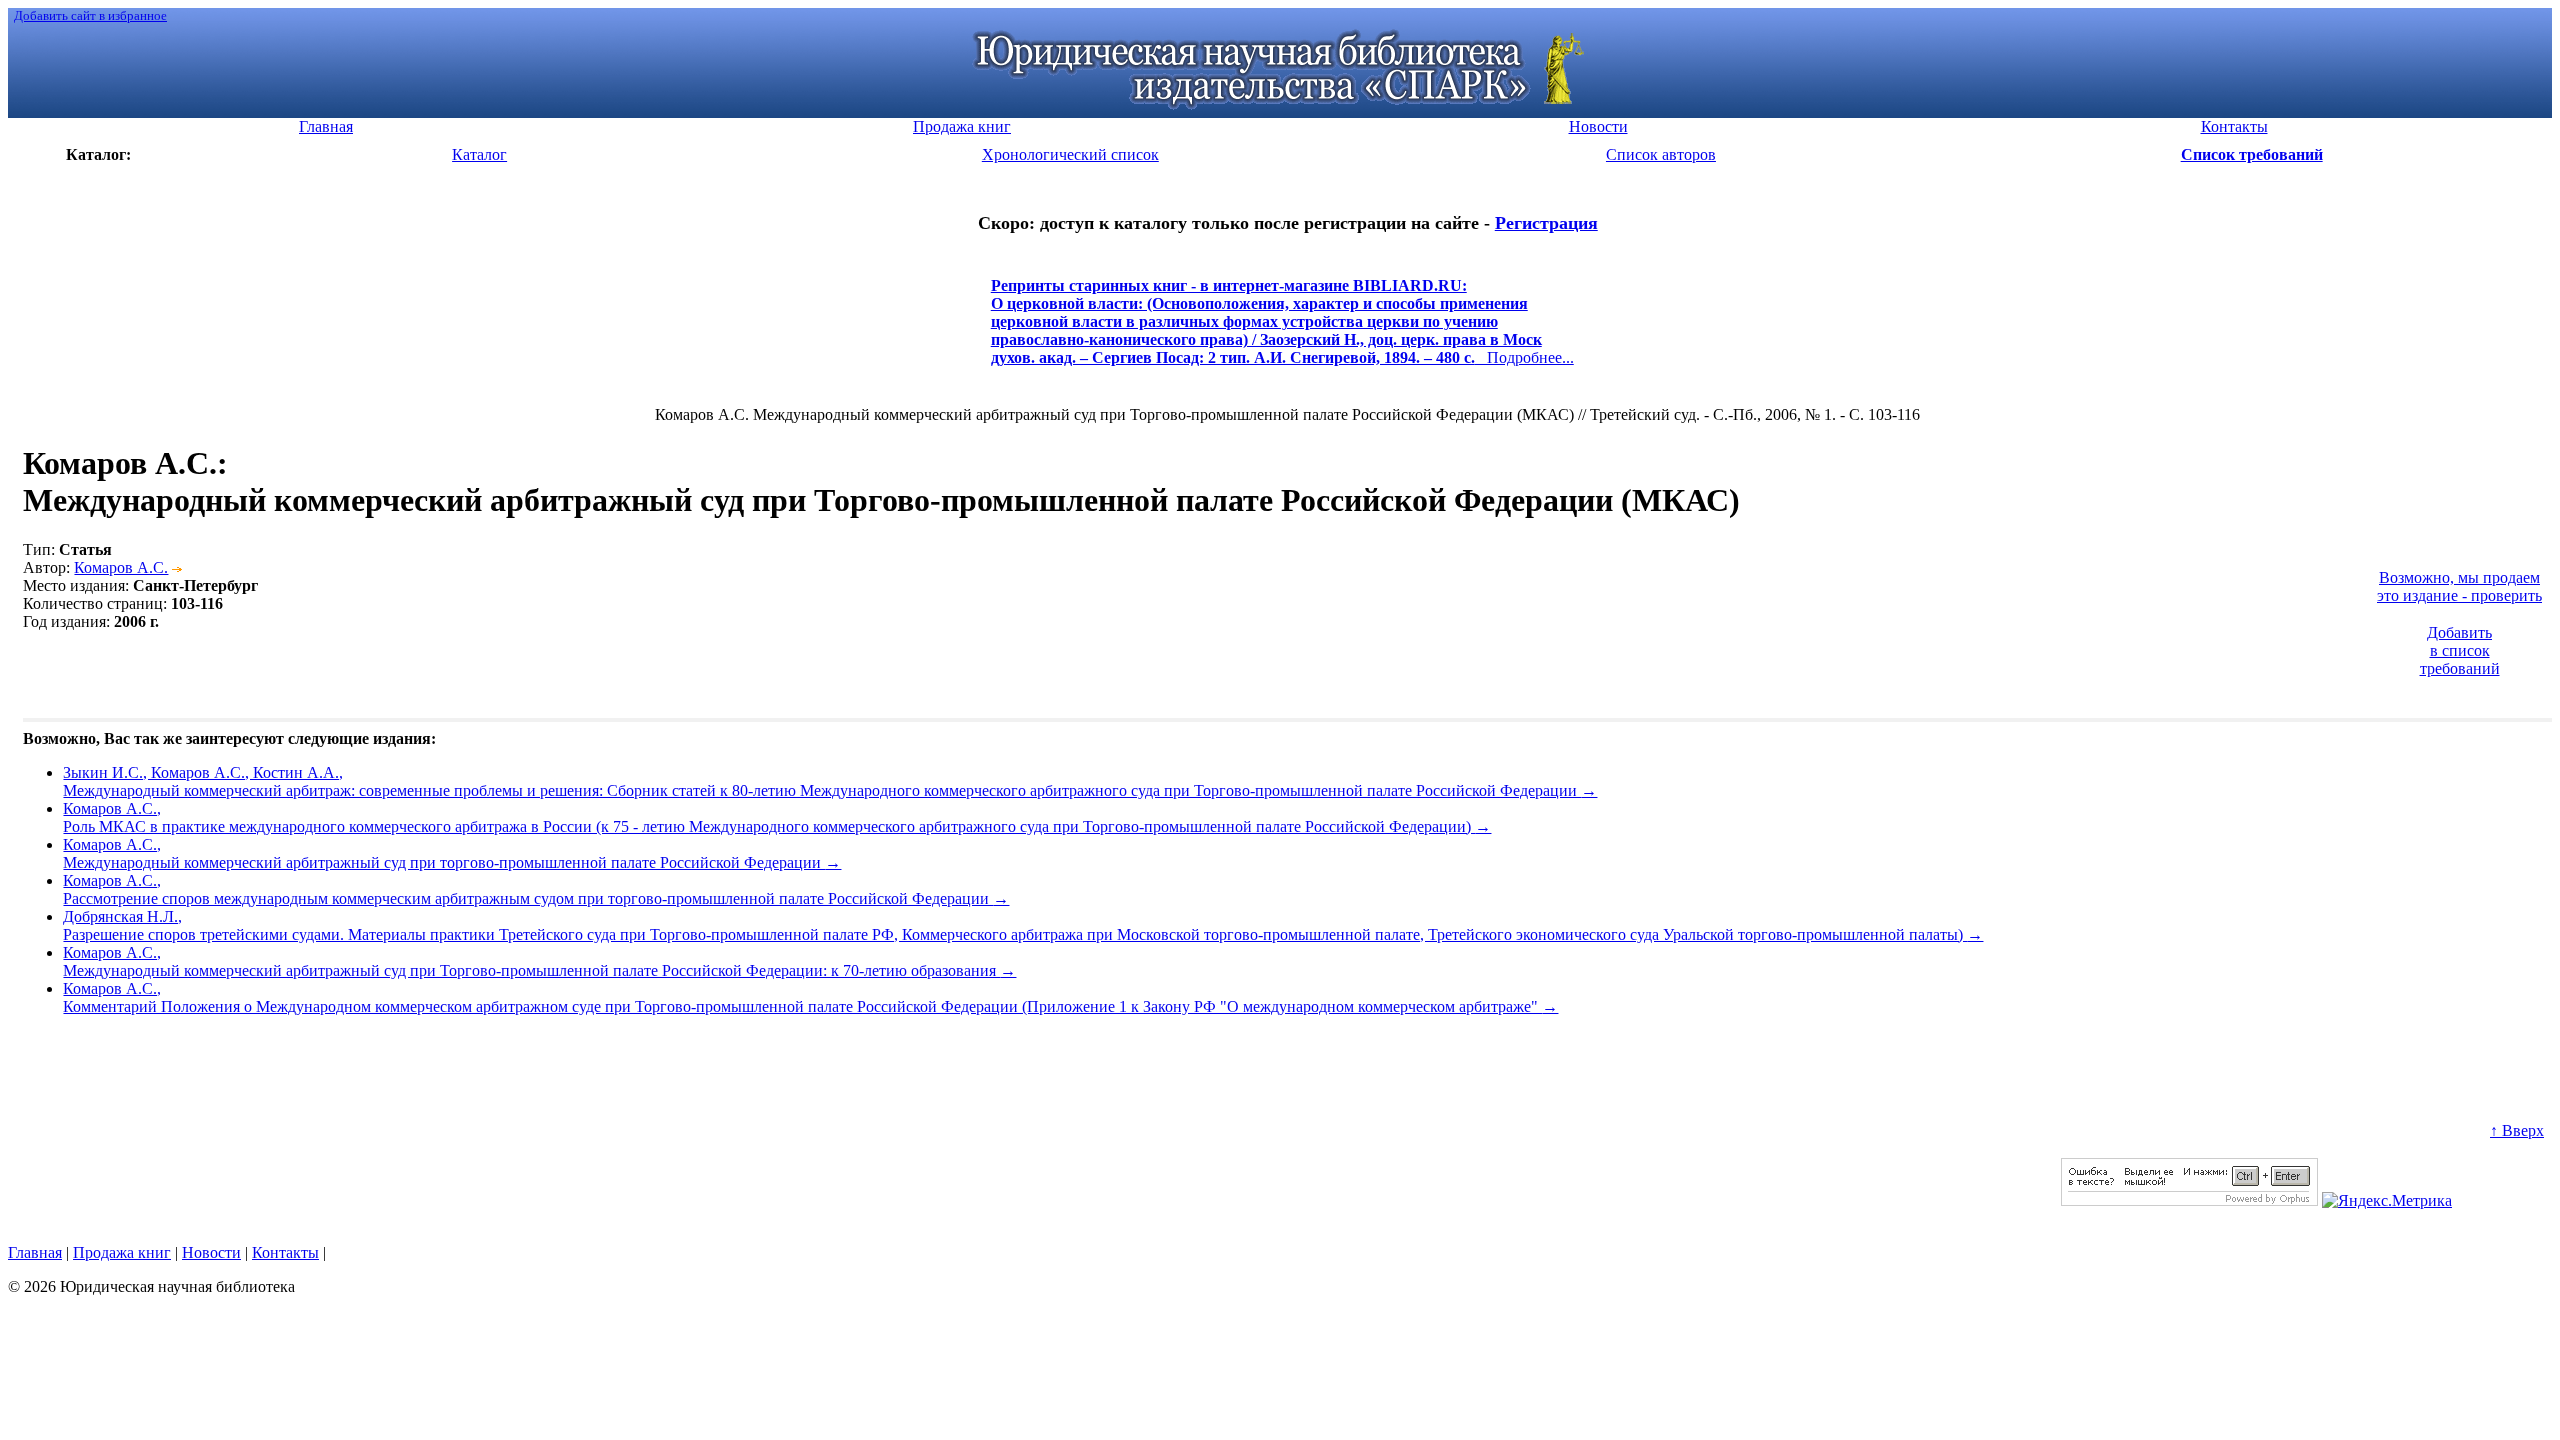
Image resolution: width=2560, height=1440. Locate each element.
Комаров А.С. (121, 567)
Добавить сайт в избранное (90, 15)
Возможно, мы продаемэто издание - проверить (2459, 586)
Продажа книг (122, 1252)
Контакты (285, 1252)
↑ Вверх (2517, 1130)
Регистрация (1546, 223)
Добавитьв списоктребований (2460, 650)
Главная (35, 1252)
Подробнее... (1282, 330)
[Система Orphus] (2189, 1200)
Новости (211, 1252)
